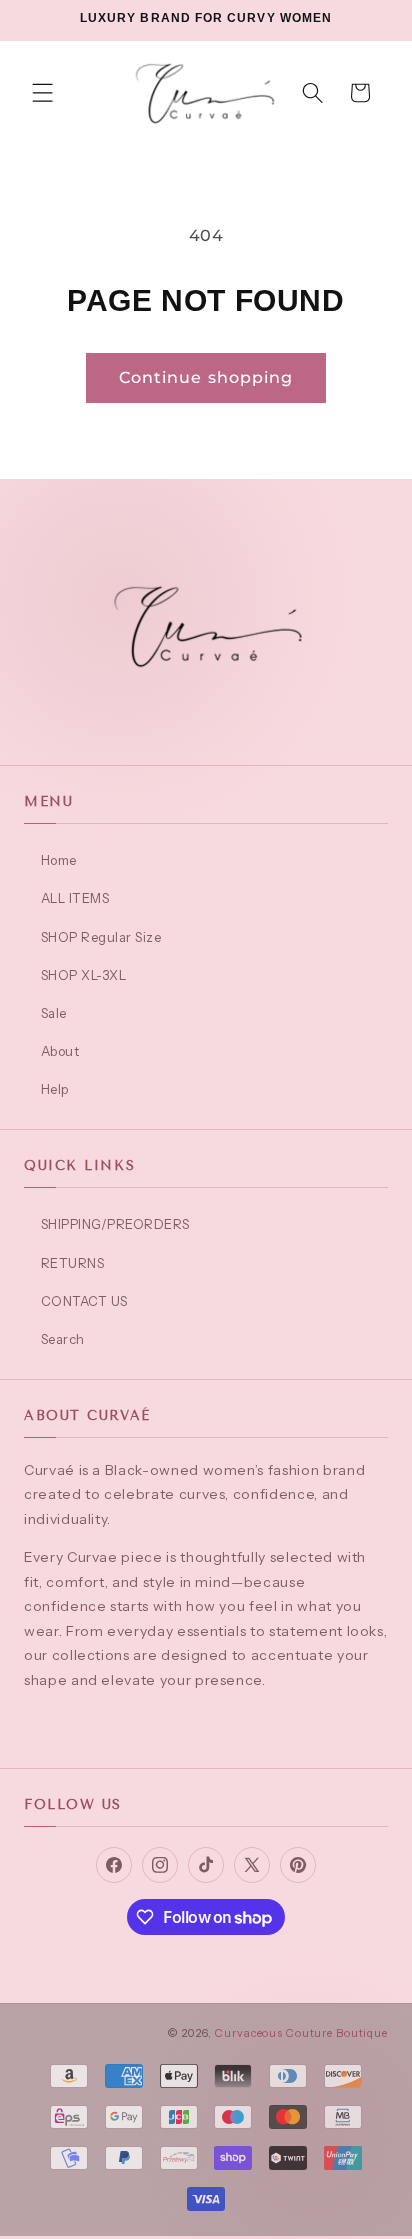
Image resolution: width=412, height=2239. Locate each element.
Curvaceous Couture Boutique (301, 2033)
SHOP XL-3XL (83, 975)
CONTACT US (84, 1301)
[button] (43, 93)
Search (63, 1339)
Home (59, 860)
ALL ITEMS (75, 898)
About (60, 1051)
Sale (54, 1013)
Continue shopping (206, 377)
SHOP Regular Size (101, 937)
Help (55, 1089)
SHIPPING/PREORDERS (115, 1224)
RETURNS (72, 1263)
